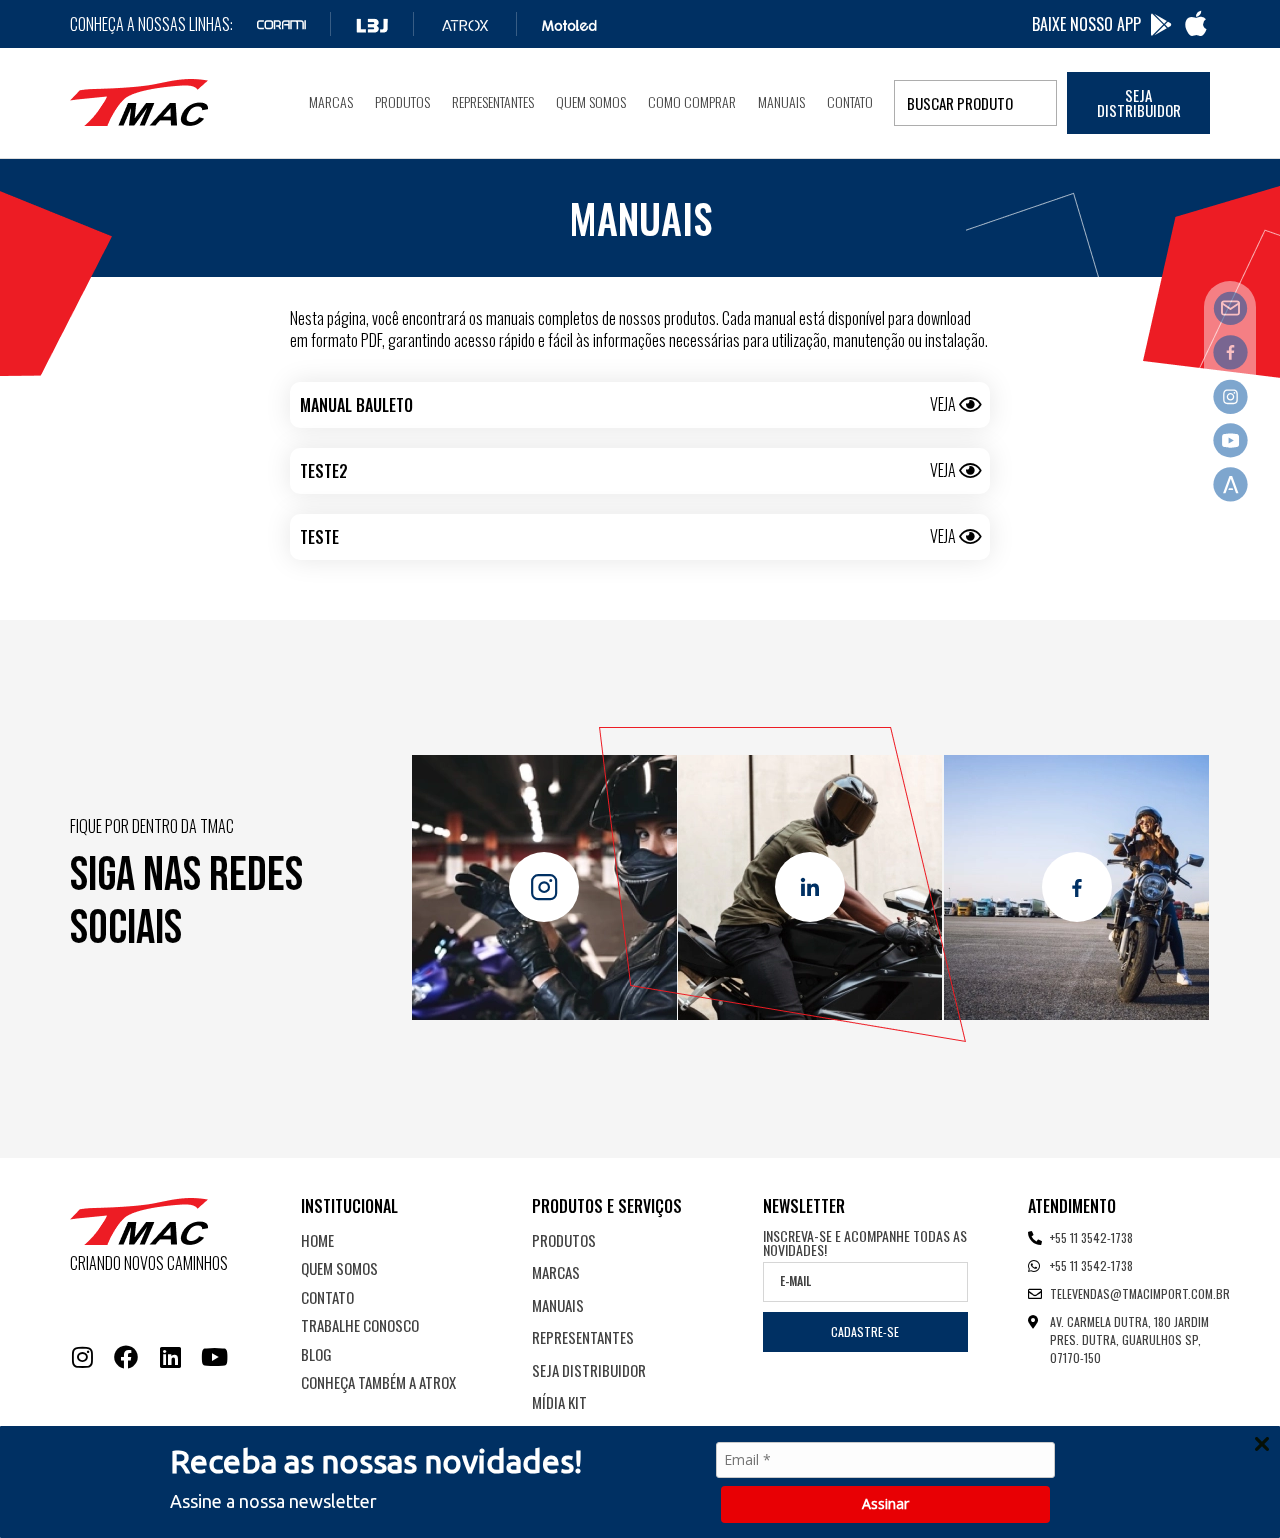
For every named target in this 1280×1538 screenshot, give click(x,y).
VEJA (943, 404)
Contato (850, 101)
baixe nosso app (1086, 24)
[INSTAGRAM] (82, 1357)
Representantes (493, 101)
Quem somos (591, 101)
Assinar (885, 1503)
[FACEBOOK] (126, 1357)
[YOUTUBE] (214, 1357)
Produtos (402, 101)
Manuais (781, 101)
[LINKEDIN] (170, 1357)
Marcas (331, 101)
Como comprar (692, 101)
